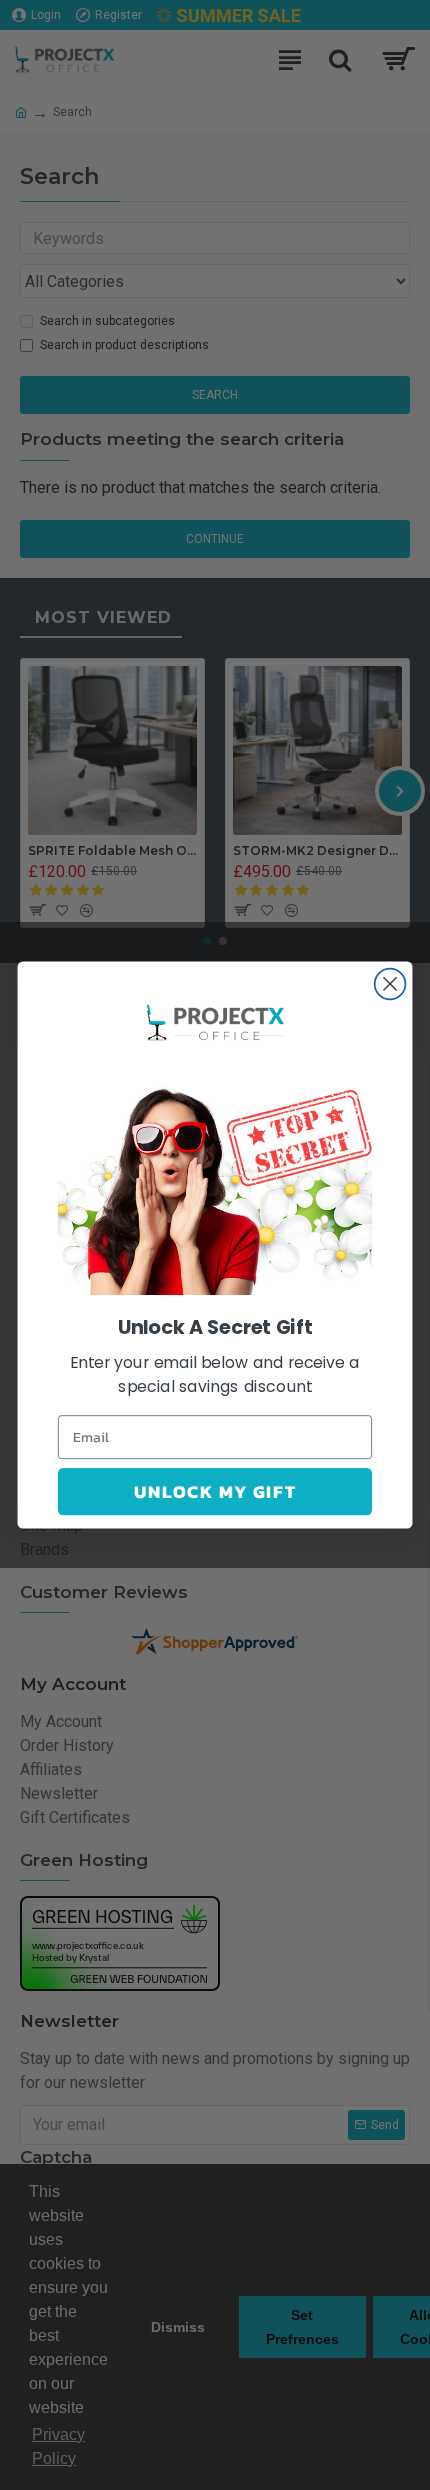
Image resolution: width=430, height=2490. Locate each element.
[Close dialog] (390, 984)
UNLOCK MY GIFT (215, 1491)
